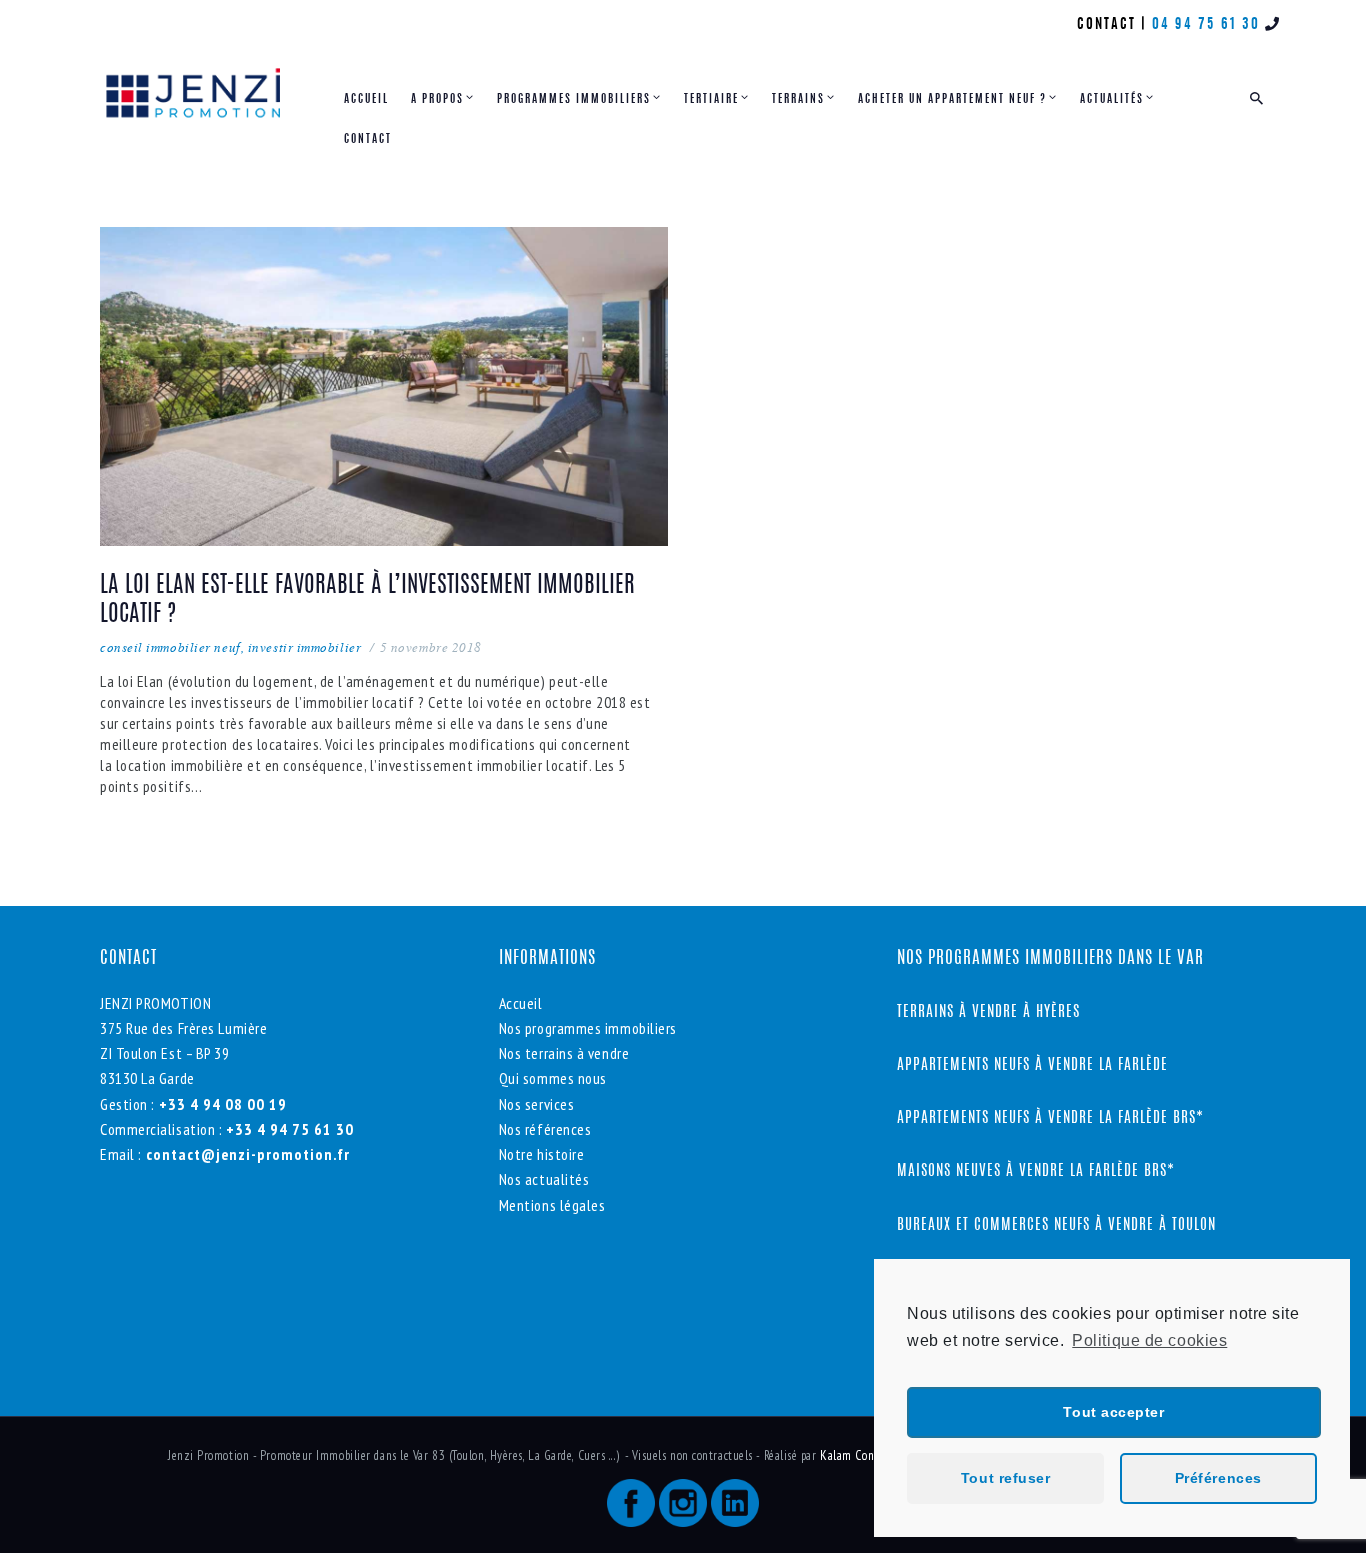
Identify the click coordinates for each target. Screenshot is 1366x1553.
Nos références (545, 1129)
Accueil (521, 1003)
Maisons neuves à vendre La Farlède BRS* (1036, 1171)
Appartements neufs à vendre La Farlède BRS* (1050, 1118)
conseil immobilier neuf (170, 647)
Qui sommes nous (553, 1078)
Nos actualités (544, 1179)
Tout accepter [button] (1113, 1412)
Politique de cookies (1149, 1340)
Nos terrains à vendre (564, 1053)
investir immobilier (304, 647)
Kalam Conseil (857, 1455)
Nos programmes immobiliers (588, 1028)
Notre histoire (542, 1154)
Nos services (537, 1104)
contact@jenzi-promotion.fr (246, 1154)
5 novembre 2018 (431, 647)
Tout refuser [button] (1006, 1478)
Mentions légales (552, 1205)
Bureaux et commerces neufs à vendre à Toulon (1059, 1225)
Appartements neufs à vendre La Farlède (1032, 1065)
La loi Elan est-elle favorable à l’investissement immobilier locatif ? (367, 601)
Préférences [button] (1218, 1478)
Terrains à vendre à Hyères (988, 1012)
